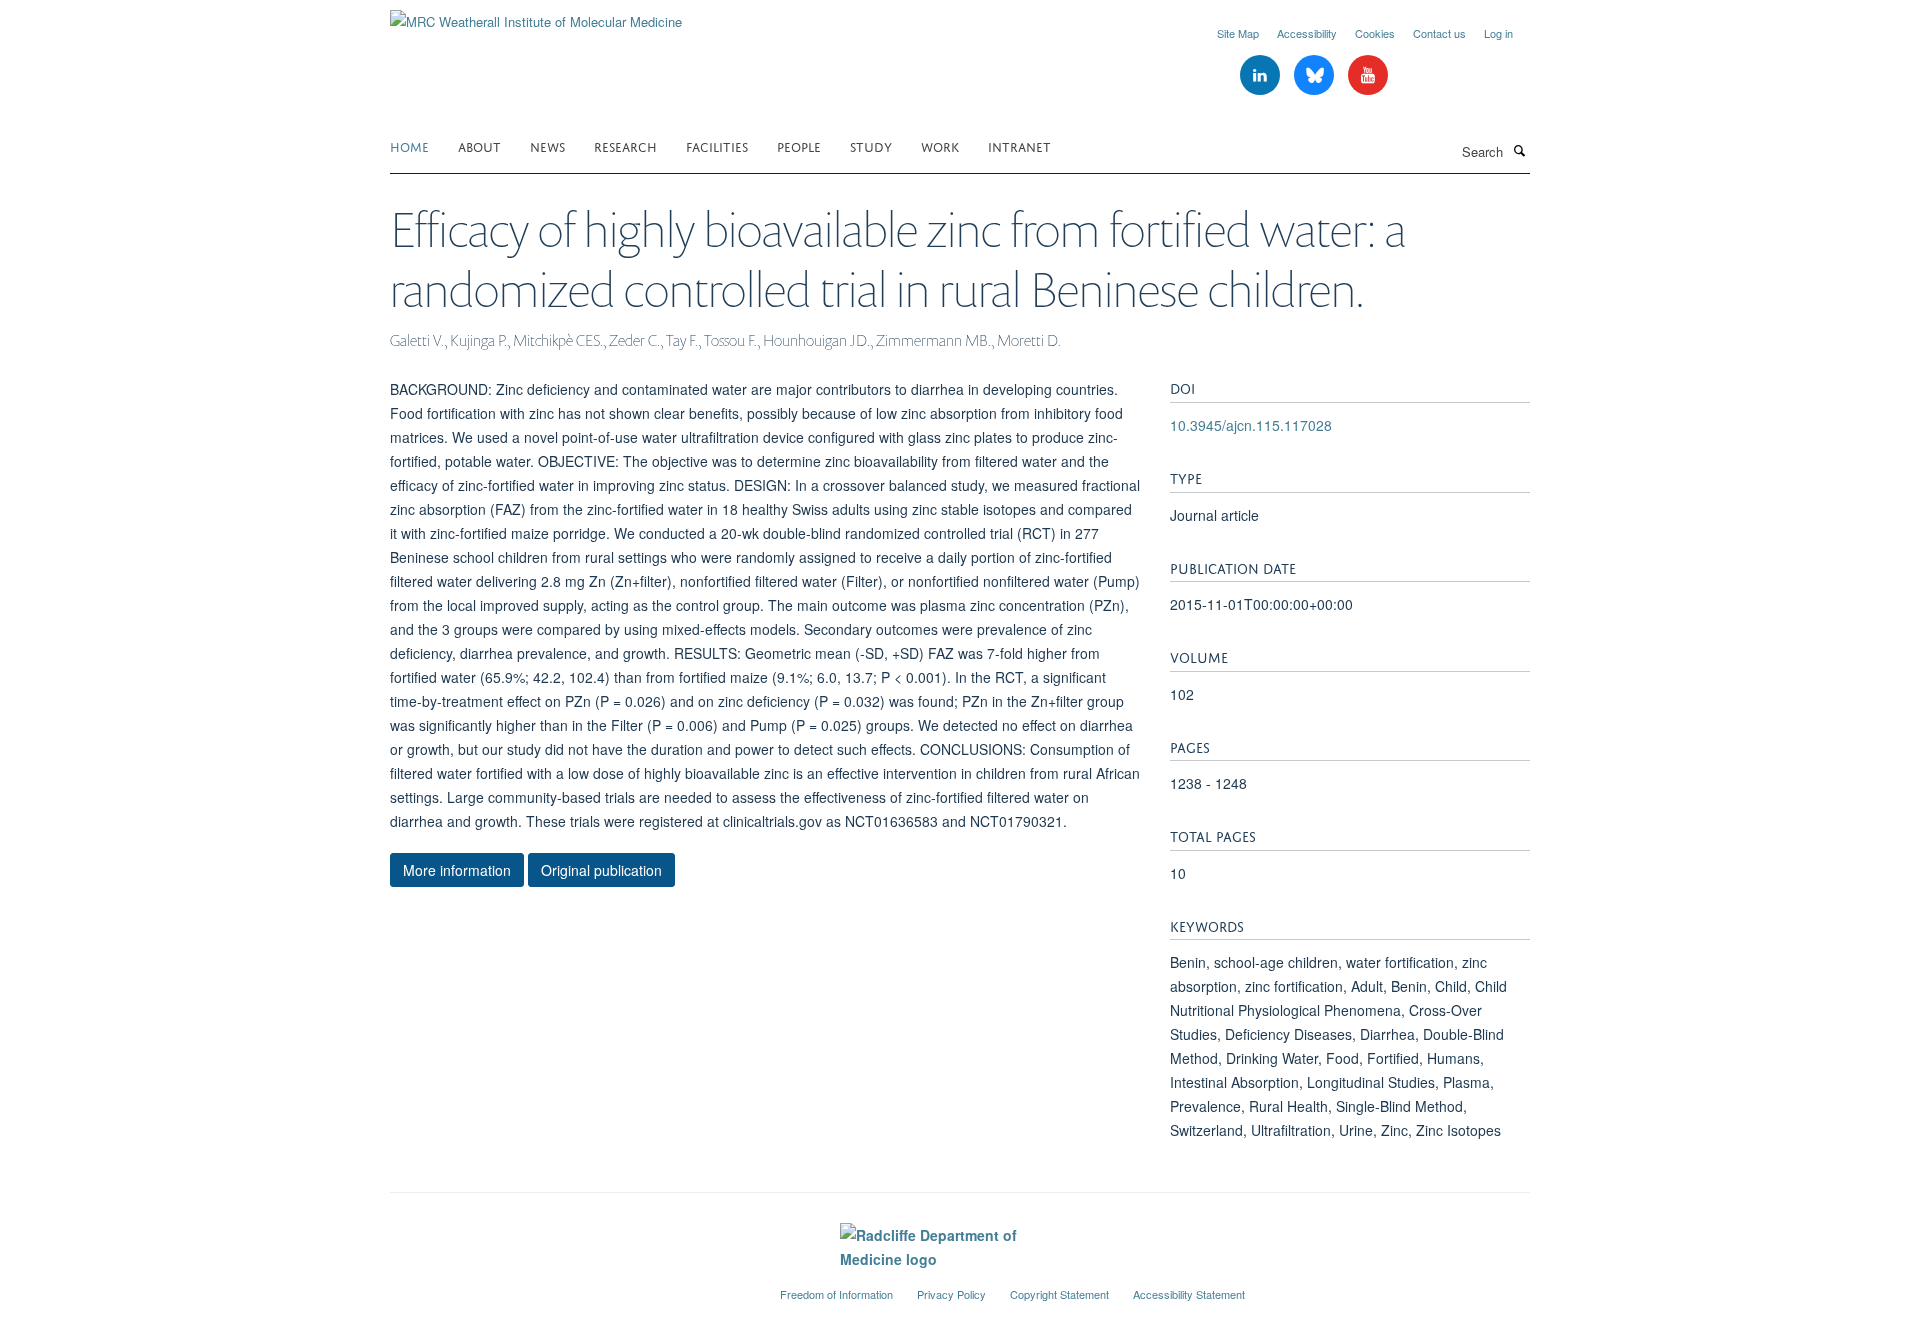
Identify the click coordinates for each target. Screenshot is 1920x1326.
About (479, 145)
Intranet (1019, 145)
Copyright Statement (1059, 1294)
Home (409, 145)
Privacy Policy (951, 1294)
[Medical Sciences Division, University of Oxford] (570, 1286)
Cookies (1375, 33)
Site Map (1238, 33)
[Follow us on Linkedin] (1262, 75)
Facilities (717, 145)
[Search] (1519, 150)
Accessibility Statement (1189, 1294)
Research (625, 145)
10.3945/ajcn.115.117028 (1251, 425)
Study (871, 145)
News (547, 145)
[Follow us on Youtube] (1368, 75)
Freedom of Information (836, 1294)
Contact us (1439, 33)
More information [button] (457, 870)
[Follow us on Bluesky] (1316, 75)
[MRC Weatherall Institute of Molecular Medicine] (536, 14)
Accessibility (1307, 33)
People (799, 145)
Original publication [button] (601, 870)
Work (940, 145)
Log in (1498, 33)
